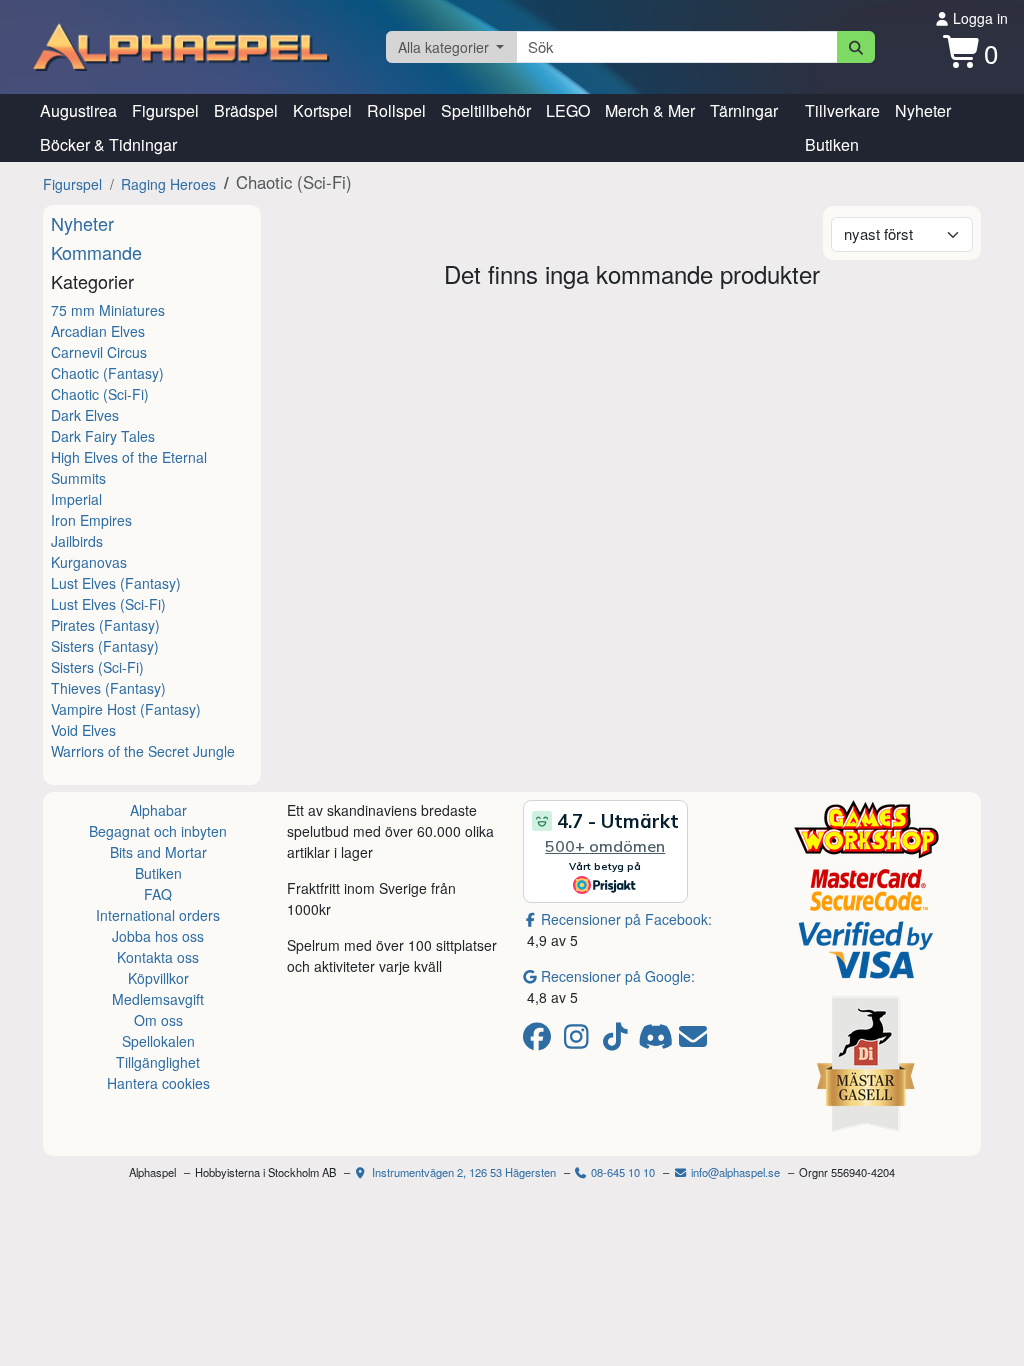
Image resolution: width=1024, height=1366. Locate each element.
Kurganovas (89, 562)
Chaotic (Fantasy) (107, 373)
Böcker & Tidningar (108, 144)
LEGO (568, 110)
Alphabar (158, 810)
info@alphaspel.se (734, 1172)
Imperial (76, 499)
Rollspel (396, 110)
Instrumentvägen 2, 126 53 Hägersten (462, 1172)
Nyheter (923, 110)
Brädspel (246, 110)
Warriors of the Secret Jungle (143, 751)
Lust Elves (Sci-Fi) (108, 604)
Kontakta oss (158, 957)
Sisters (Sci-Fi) (97, 667)
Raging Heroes (168, 184)
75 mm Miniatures (108, 310)
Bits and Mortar (158, 852)
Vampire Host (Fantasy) (126, 709)
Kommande (96, 252)
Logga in (978, 18)
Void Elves (83, 730)
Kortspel (322, 110)
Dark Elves (85, 415)
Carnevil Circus (99, 352)
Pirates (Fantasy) (105, 625)
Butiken (832, 144)
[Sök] (856, 47)
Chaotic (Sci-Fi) (100, 394)
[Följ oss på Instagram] (579, 1041)
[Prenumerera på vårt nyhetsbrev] (693, 1041)
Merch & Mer (650, 110)
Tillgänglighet (158, 1062)
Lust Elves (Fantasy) (116, 583)
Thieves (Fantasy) (108, 688)
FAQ (158, 894)
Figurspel (165, 110)
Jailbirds (77, 541)
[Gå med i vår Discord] (657, 1041)
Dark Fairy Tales (103, 436)
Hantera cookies (158, 1083)
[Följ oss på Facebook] (540, 1041)
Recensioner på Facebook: (626, 919)
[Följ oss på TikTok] (618, 1041)
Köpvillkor (158, 978)
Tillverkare (842, 110)
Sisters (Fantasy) (105, 646)
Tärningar (744, 110)
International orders (158, 915)
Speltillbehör (486, 110)
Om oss (158, 1020)
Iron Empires (91, 520)
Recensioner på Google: (618, 976)
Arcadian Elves (98, 331)
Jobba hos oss (158, 936)
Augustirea (78, 110)
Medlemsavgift (158, 999)
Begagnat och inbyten (158, 831)
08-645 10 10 (621, 1172)
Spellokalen (158, 1041)
